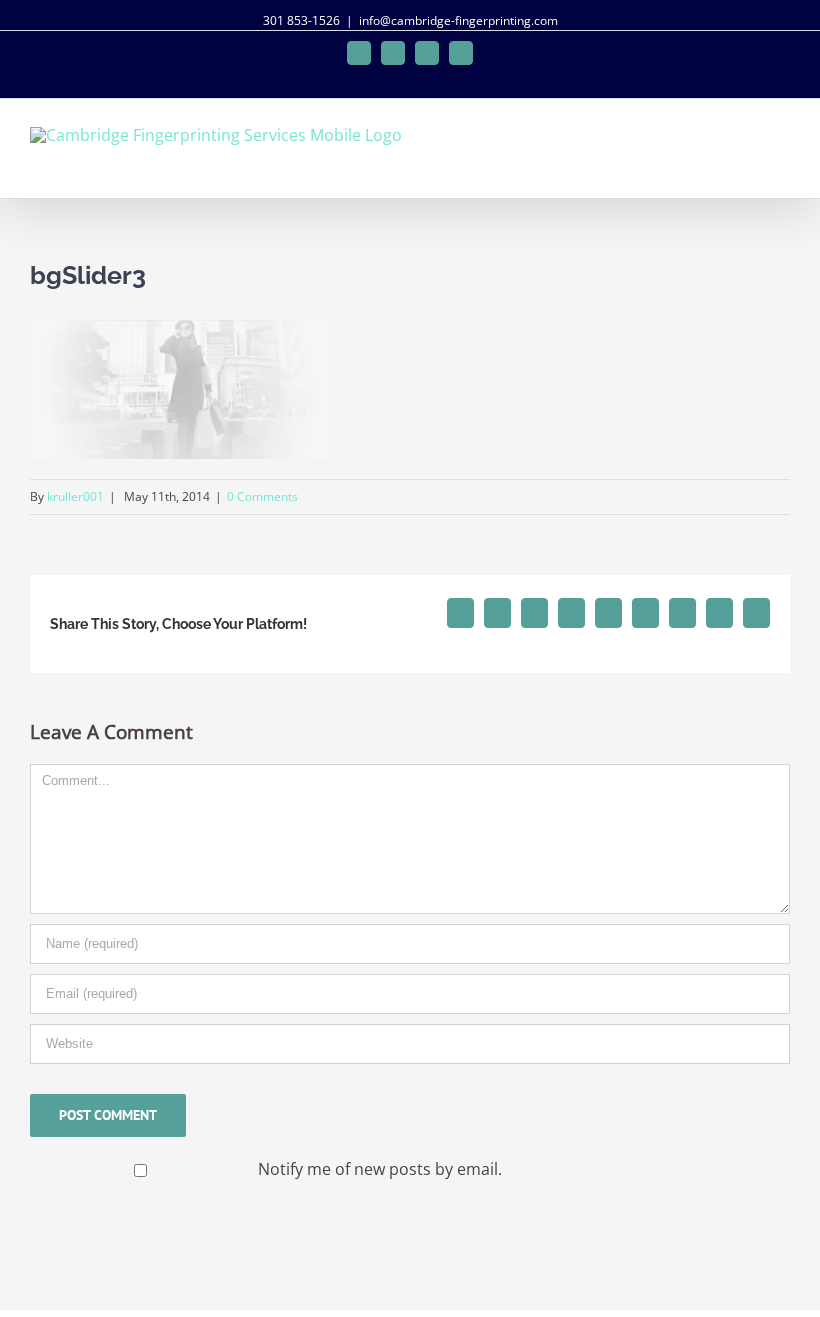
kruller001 (75, 496)
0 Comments (262, 496)
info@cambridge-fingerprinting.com (458, 20)
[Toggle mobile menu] (782, 142)
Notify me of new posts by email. (380, 1169)
